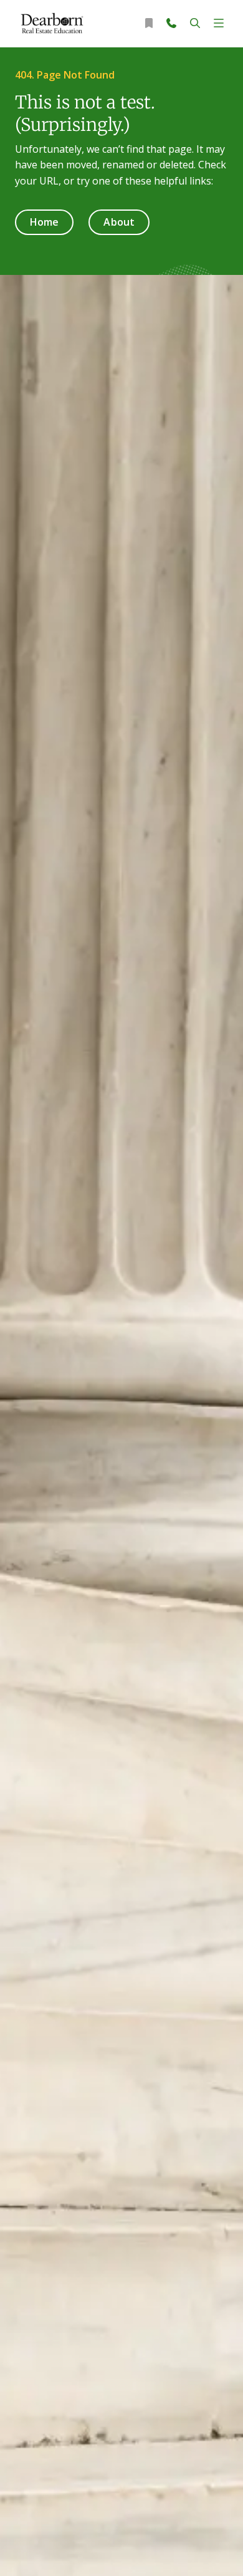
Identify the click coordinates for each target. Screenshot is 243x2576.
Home (44, 222)
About (119, 222)
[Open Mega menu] (219, 23)
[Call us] (171, 23)
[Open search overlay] (195, 23)
